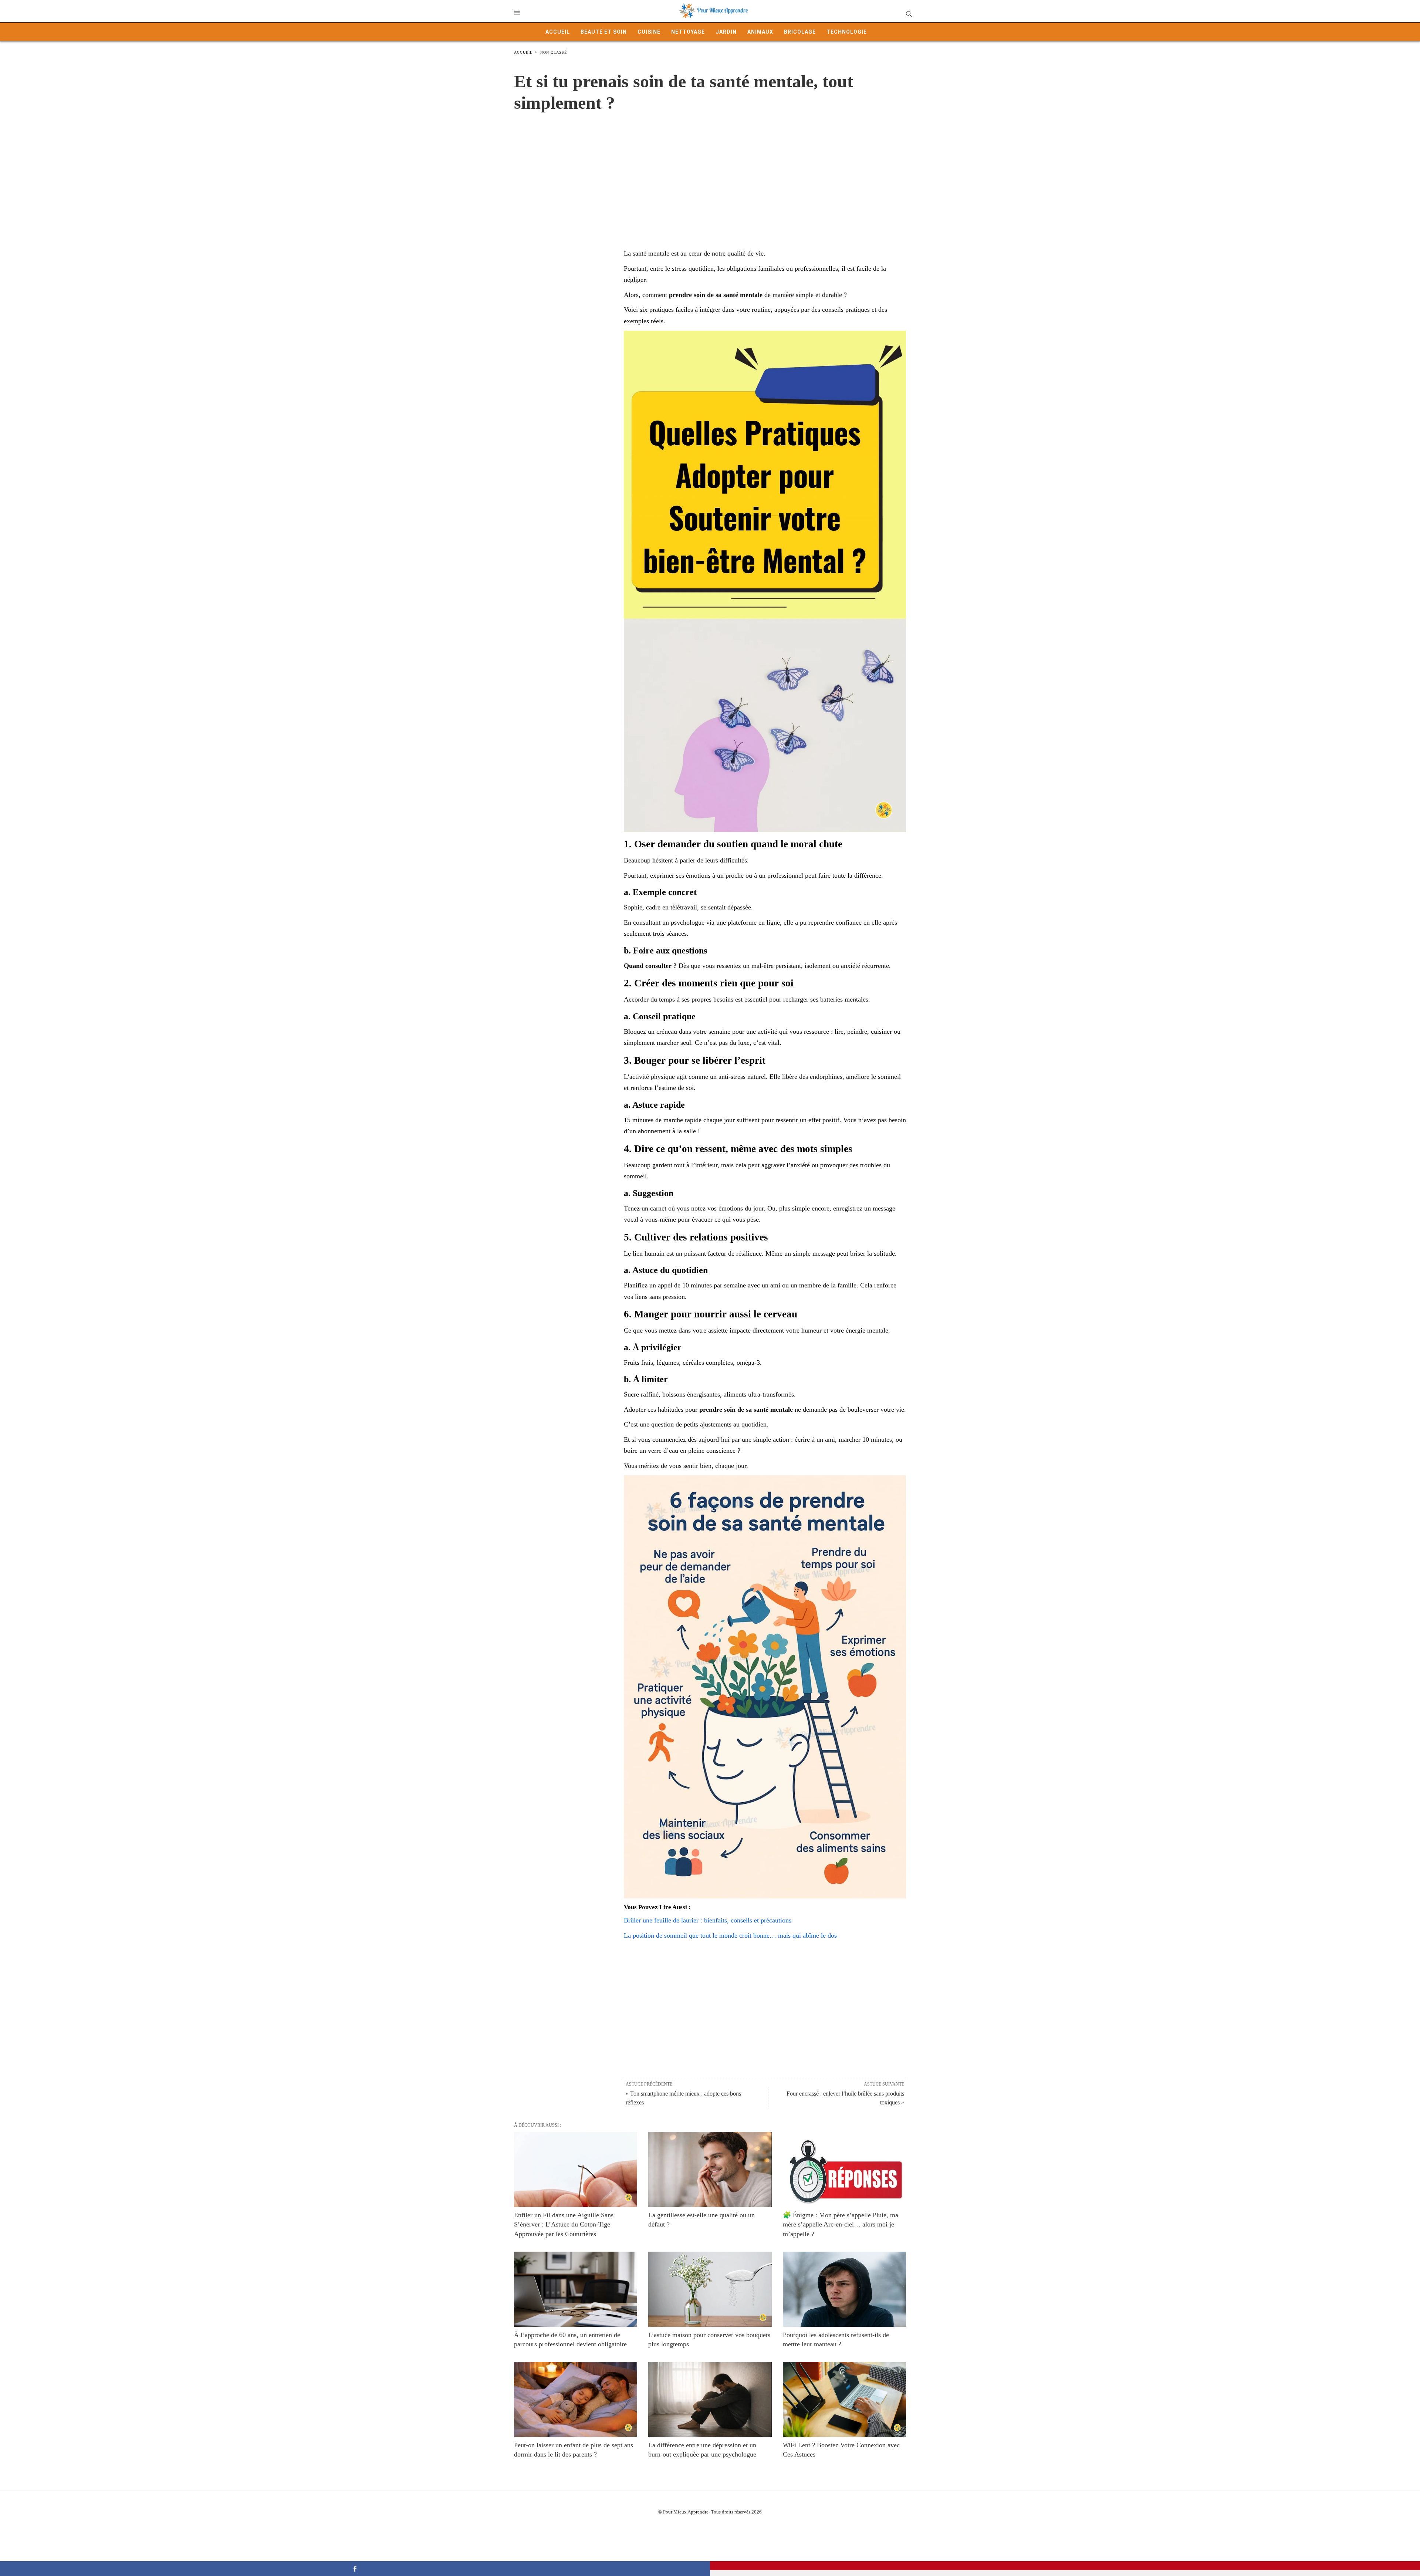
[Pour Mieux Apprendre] (714, 11)
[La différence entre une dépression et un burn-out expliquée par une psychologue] (710, 2399)
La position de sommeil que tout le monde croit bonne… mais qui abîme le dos (730, 1935)
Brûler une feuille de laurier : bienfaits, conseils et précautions (708, 1920)
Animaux (760, 32)
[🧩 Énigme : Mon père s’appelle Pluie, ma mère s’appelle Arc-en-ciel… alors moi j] (844, 2169)
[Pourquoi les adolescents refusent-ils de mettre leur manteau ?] (844, 2289)
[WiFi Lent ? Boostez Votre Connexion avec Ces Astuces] (844, 2399)
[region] (710, 173)
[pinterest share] (1065, 2566)
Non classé (554, 52)
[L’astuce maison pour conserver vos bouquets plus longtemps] (710, 2289)
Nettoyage (688, 32)
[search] (908, 13)
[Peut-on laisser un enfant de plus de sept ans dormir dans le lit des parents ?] (576, 2399)
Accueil (558, 32)
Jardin (726, 32)
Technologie (847, 32)
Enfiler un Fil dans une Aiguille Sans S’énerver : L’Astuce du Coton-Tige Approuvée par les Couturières (564, 2224)
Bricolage (800, 32)
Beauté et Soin (604, 32)
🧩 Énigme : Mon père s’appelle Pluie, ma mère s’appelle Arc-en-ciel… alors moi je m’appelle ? (841, 2224)
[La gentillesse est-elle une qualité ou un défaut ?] (710, 2169)
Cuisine (649, 32)
